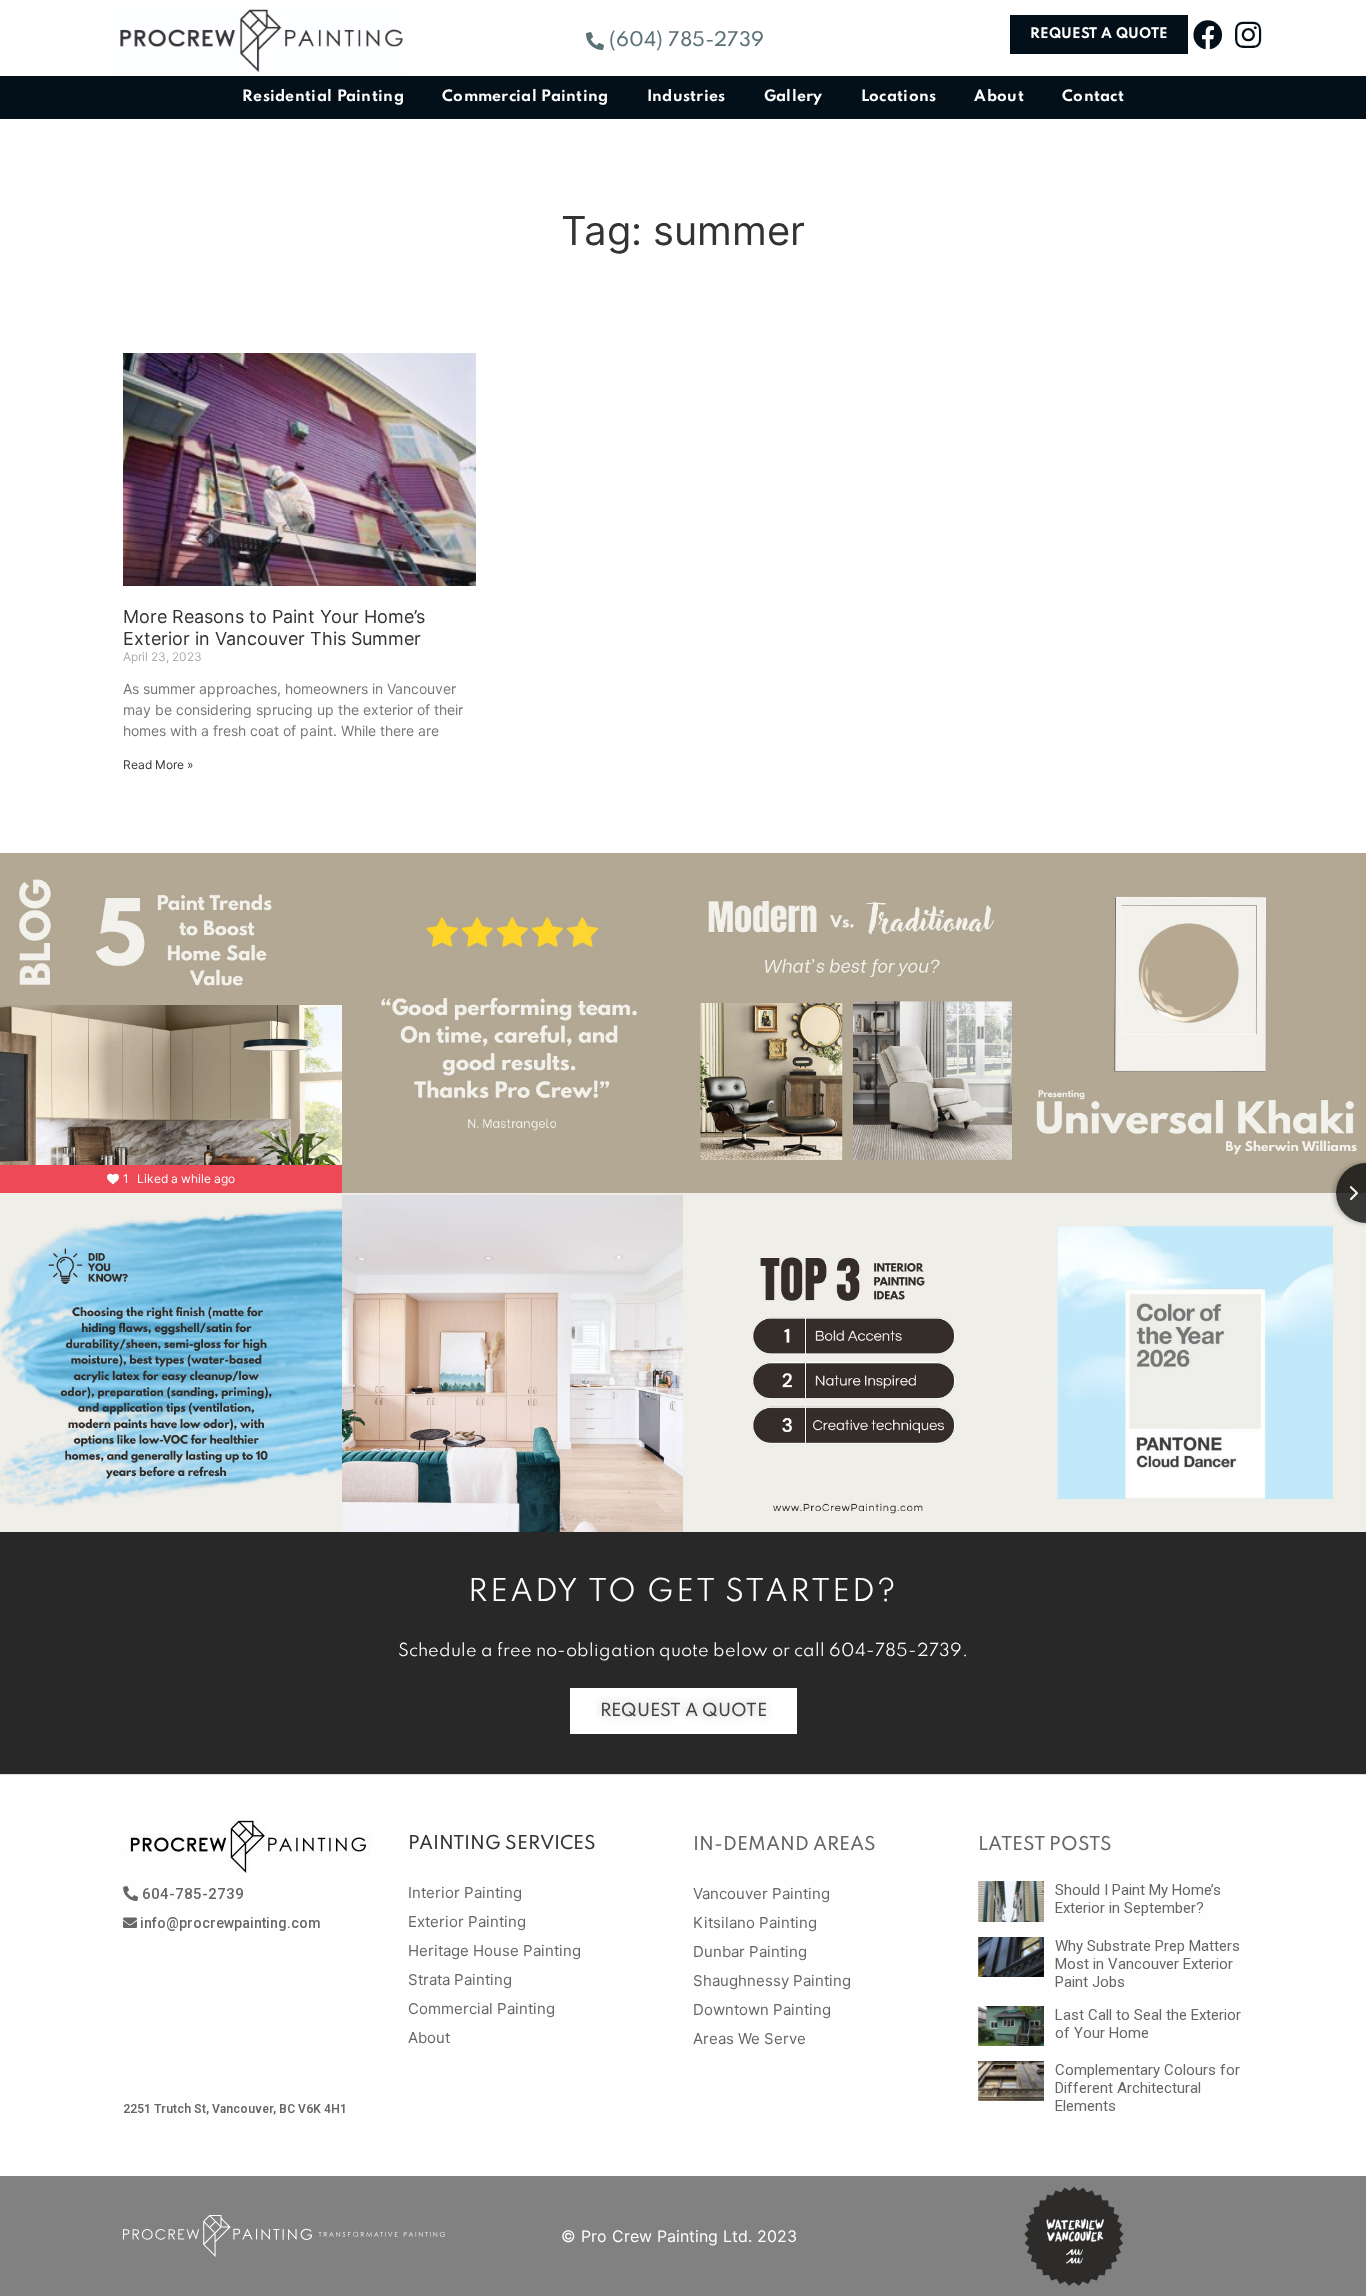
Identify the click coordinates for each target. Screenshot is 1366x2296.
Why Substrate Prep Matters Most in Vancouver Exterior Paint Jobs (1147, 1964)
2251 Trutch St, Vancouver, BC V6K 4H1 (235, 2109)
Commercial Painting (525, 97)
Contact (1093, 97)
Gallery (793, 97)
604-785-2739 (895, 1651)
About (999, 97)
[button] (675, 41)
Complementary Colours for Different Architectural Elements (1147, 2088)
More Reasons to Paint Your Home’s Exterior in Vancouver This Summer (274, 627)
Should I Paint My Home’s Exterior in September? (1138, 1899)
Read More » (158, 764)
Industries (686, 97)
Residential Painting (323, 97)
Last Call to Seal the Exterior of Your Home (1148, 2024)
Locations (899, 97)
